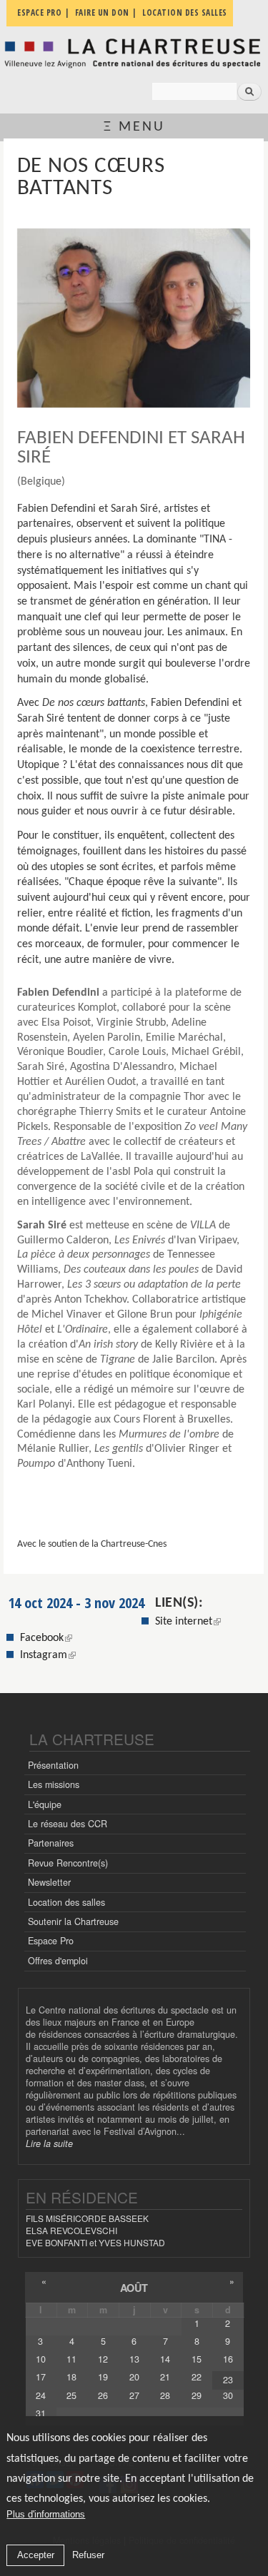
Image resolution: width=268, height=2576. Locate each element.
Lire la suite (49, 2143)
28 (165, 2395)
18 (71, 2377)
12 (103, 2359)
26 (103, 2395)
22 (197, 2377)
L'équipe (45, 1804)
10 (41, 2359)
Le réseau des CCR (68, 1824)
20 (134, 2377)
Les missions (54, 1784)
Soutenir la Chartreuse (73, 1921)
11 (71, 2359)
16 (228, 2359)
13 (134, 2359)
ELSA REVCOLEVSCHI (71, 2230)
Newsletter (49, 1882)
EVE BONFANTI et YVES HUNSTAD (95, 2242)
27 (134, 2395)
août (134, 2288)
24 (41, 2395)
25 (71, 2395)
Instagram (48, 1655)
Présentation (53, 1765)
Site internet (184, 1622)
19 (103, 2377)
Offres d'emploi (58, 1961)
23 (228, 2380)
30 (228, 2395)
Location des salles (66, 1902)
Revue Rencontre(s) (68, 1863)
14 (165, 2359)
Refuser (88, 2555)
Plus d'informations (46, 2514)
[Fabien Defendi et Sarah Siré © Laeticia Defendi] (134, 318)
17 (41, 2377)
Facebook (46, 1638)
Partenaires (51, 1843)
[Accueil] (134, 53)
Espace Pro (51, 1941)
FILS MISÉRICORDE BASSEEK (87, 2218)
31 (41, 2413)
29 (197, 2395)
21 (165, 2377)
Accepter (36, 2555)
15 (197, 2359)
